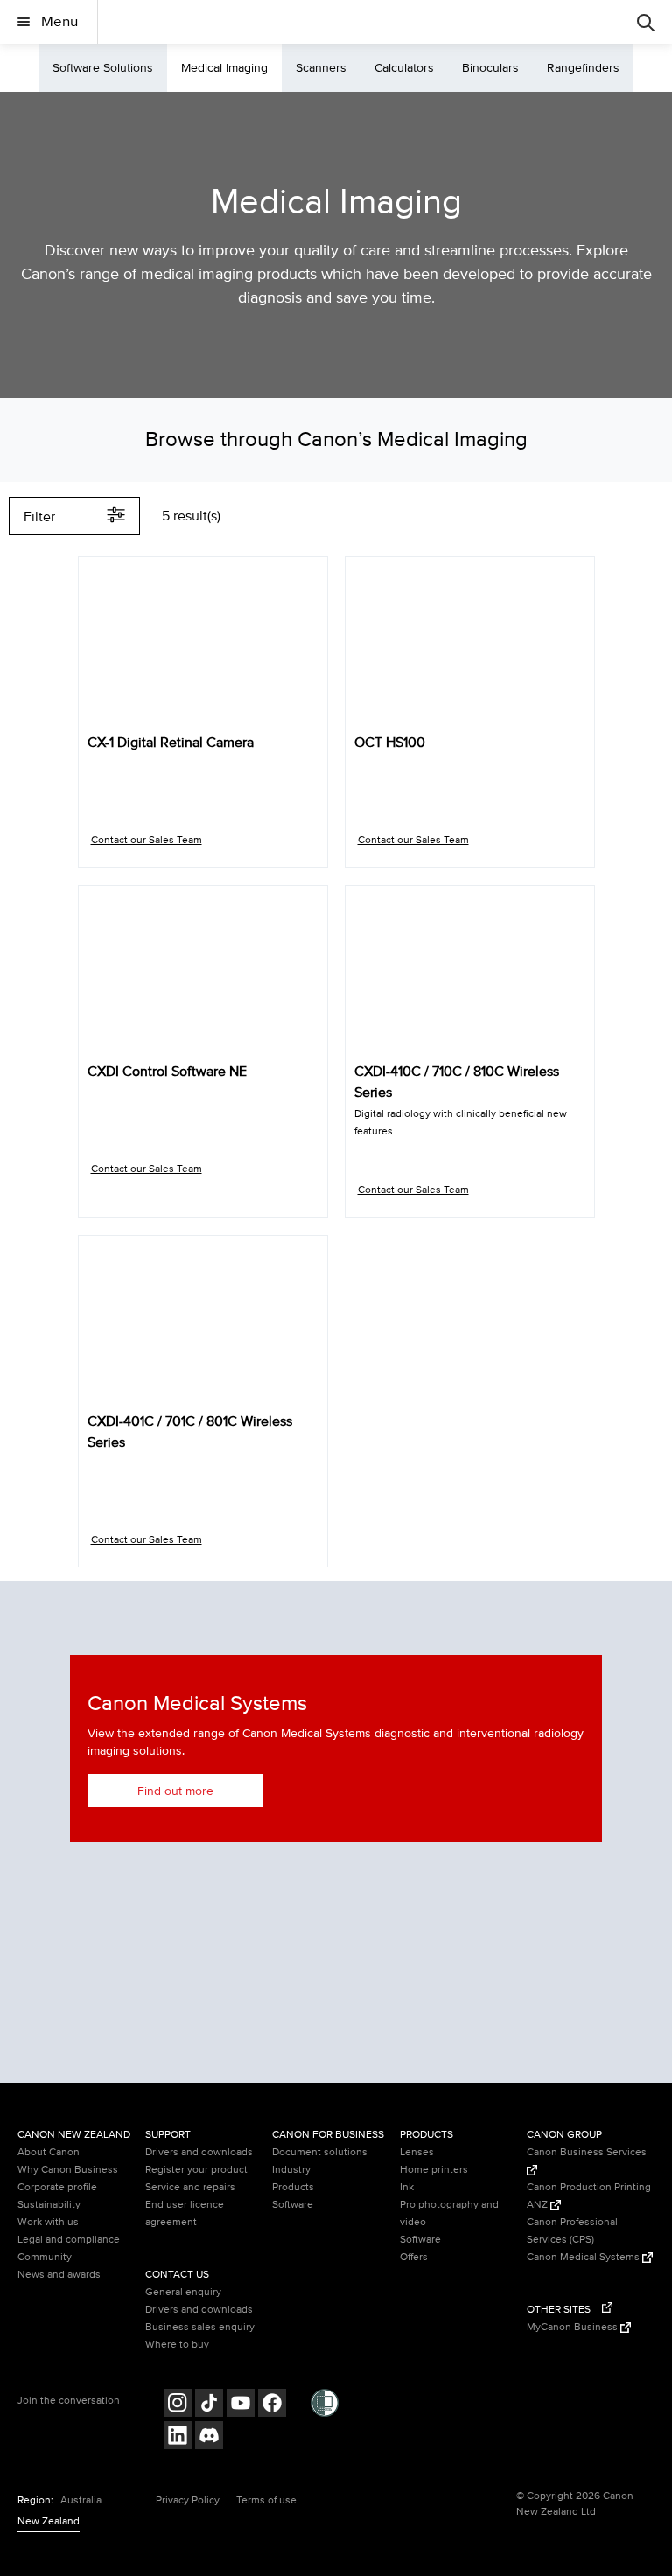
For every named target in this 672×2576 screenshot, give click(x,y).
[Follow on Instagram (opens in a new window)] (178, 2405)
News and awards (59, 2275)
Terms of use (266, 2500)
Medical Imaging (224, 68)
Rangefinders (583, 68)
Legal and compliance (69, 2240)
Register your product (196, 2170)
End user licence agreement (185, 2213)
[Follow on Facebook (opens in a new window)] (272, 2405)
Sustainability (49, 2205)
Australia (81, 2500)
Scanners (321, 68)
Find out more (175, 1791)
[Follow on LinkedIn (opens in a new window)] (178, 2437)
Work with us (48, 2222)
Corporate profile (57, 2187)
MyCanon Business (574, 2327)
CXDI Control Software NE (167, 1072)
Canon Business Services (587, 2152)
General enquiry (183, 2292)
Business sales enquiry (200, 2327)
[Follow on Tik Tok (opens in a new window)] (209, 2405)
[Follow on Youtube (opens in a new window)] (241, 2405)
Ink (407, 2187)
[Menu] (646, 22)
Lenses (417, 2152)
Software (293, 2205)
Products (293, 2187)
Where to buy (177, 2345)
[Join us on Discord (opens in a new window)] (209, 2437)
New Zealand (49, 2521)
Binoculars (490, 68)
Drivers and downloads (199, 2152)
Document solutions (320, 2152)
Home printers (434, 2170)
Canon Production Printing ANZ (589, 2196)
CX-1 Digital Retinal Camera (171, 743)
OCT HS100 (390, 743)
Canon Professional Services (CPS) (572, 2231)
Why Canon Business (68, 2170)
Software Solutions (103, 68)
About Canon (49, 2152)
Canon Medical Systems (584, 2257)
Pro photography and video (449, 2213)
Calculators (404, 68)
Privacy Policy (188, 2500)
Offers (414, 2257)
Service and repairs (190, 2187)
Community (45, 2257)
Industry (291, 2170)
